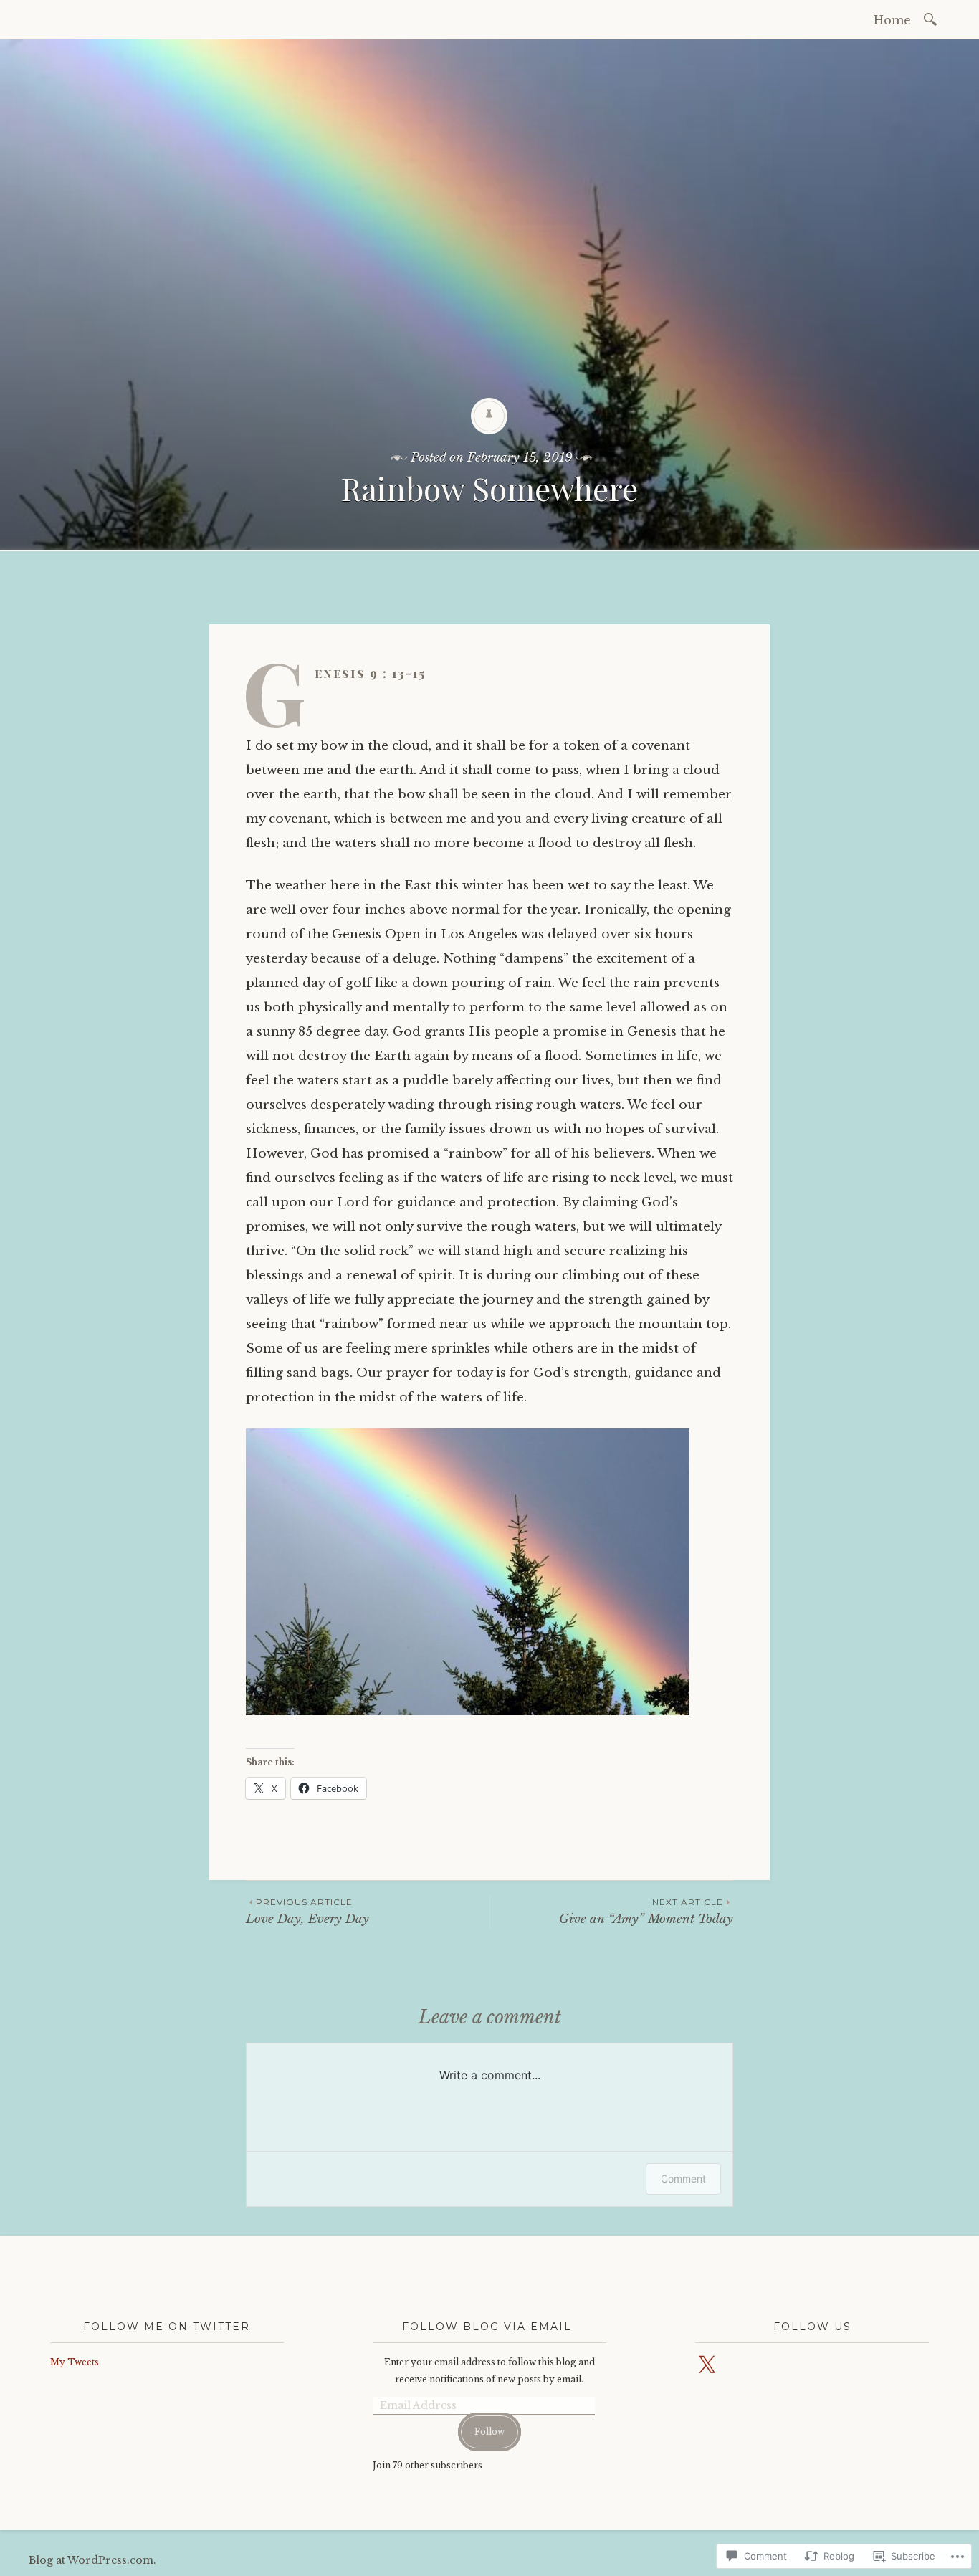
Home (892, 20)
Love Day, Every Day (307, 1911)
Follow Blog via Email (487, 2327)
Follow (489, 2432)
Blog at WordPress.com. (92, 2560)
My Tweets (75, 2362)
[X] (707, 2365)
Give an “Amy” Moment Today (646, 1911)
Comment (683, 2179)
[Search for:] (933, 18)
